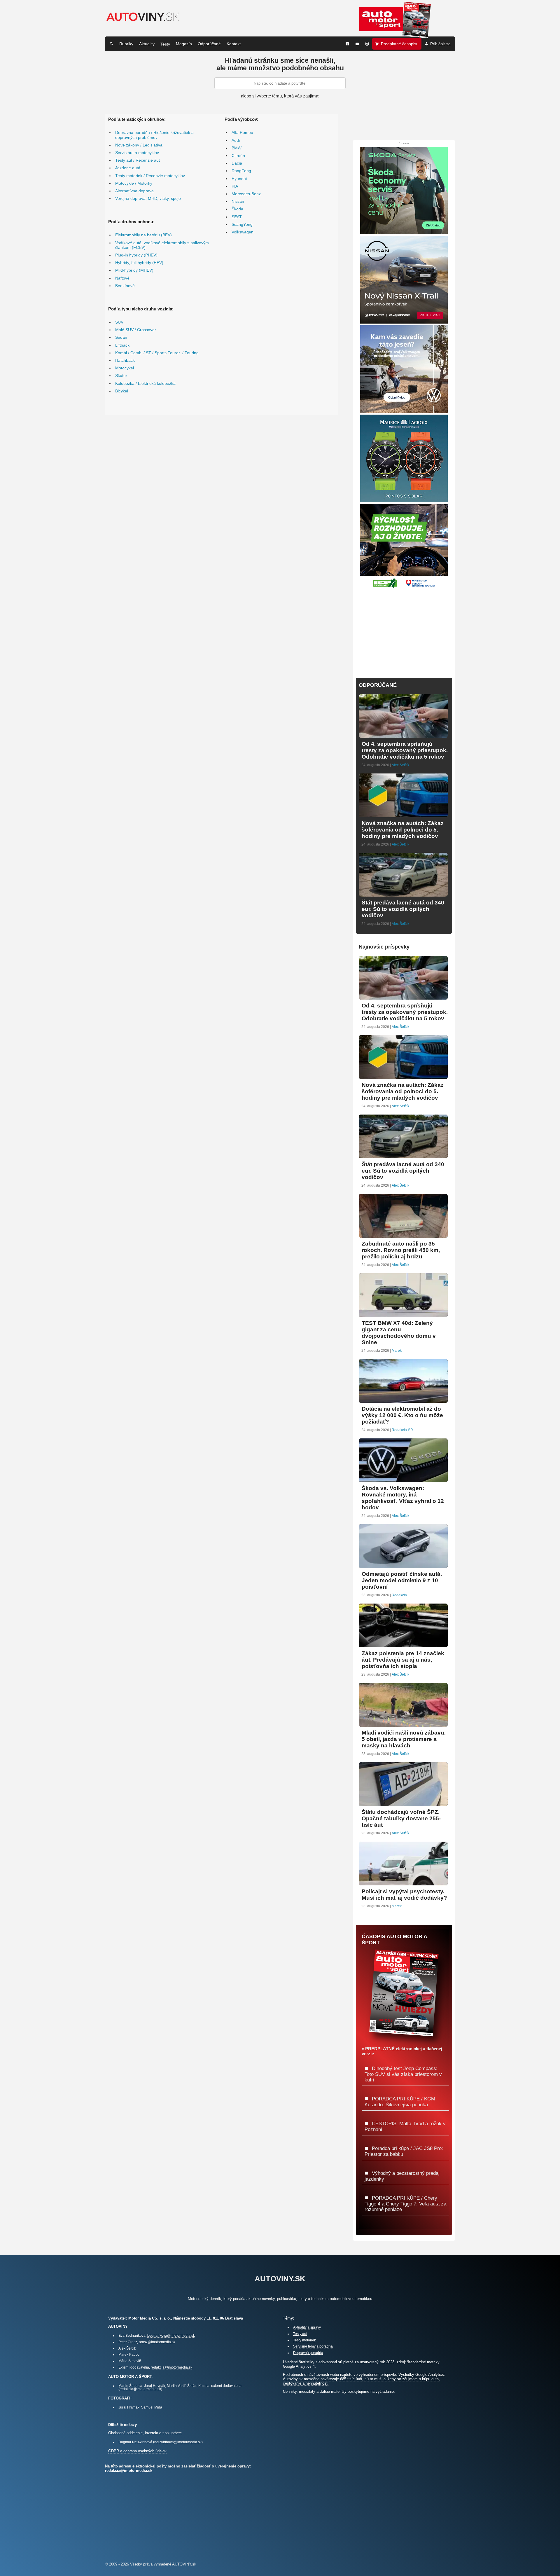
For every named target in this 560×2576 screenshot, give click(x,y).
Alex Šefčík (400, 765)
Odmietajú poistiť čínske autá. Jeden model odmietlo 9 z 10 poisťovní (402, 1580)
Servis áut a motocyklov (137, 153)
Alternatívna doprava (134, 191)
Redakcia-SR (402, 1430)
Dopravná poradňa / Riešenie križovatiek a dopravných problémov (154, 135)
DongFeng (241, 171)
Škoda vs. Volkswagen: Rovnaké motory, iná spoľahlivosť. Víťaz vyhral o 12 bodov (403, 1498)
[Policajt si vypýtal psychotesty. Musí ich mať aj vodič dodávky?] (403, 1883)
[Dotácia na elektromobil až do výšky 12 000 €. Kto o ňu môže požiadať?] (403, 1400)
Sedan (121, 337)
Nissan (238, 201)
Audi (236, 140)
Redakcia (399, 1595)
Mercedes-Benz (246, 194)
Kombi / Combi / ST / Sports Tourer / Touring (157, 353)
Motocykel (125, 368)
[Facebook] (347, 44)
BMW (237, 148)
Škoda (237, 209)
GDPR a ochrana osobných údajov (137, 2451)
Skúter (121, 376)
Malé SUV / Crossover (136, 330)
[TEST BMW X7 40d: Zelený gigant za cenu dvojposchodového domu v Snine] (403, 1315)
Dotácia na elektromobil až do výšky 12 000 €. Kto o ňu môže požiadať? (402, 1415)
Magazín (184, 44)
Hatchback (125, 360)
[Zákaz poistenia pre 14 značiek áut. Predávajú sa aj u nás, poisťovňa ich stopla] (403, 1645)
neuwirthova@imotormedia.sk (178, 2442)
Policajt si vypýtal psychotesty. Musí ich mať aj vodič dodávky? (404, 1895)
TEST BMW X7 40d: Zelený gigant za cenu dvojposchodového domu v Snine (399, 1333)
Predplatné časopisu (400, 44)
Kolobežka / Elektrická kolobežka (145, 384)
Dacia (237, 163)
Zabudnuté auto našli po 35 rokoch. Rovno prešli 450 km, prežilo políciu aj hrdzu (401, 1250)
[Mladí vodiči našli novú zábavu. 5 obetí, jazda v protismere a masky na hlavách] (403, 1724)
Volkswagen (243, 232)
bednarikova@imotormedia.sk (171, 2335)
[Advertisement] (404, 630)
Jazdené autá (128, 168)
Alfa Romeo (242, 133)
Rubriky (126, 44)
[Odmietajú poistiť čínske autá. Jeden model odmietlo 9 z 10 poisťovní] (403, 1565)
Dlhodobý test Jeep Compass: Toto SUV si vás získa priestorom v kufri (403, 2074)
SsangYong (242, 225)
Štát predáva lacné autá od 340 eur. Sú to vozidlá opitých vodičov (403, 909)
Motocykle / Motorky (134, 183)
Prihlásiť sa (440, 44)
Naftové (122, 278)
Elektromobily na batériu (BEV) (143, 235)
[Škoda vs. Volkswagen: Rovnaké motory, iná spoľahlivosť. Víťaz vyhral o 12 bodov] (403, 1480)
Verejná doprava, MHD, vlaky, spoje (148, 199)
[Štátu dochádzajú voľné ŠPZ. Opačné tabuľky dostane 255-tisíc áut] (403, 1804)
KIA (235, 186)
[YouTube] (357, 44)
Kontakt (234, 44)
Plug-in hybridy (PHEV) (136, 255)
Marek (397, 1351)
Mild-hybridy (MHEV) (134, 270)
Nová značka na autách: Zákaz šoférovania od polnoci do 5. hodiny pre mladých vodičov (403, 830)
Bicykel (122, 391)
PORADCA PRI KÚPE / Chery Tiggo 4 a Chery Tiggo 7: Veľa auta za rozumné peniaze (405, 2204)
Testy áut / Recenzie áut (138, 160)
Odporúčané (209, 44)
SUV (119, 322)
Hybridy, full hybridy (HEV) (139, 263)
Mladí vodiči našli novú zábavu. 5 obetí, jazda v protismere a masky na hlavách (404, 1739)
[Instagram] (367, 44)
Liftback (122, 345)
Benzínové (125, 286)
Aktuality (147, 44)
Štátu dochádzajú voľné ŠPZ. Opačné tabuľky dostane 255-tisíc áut (401, 1818)
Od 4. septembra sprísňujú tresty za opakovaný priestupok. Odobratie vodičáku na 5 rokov (405, 750)
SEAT (237, 217)
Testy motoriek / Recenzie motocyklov (150, 176)
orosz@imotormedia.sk (157, 2342)
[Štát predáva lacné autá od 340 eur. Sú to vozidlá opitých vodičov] (403, 894)
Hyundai (239, 179)
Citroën (238, 156)
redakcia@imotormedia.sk (171, 2367)
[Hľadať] (111, 44)
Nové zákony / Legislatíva (139, 145)
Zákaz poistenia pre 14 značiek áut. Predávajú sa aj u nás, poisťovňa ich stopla (403, 1660)
